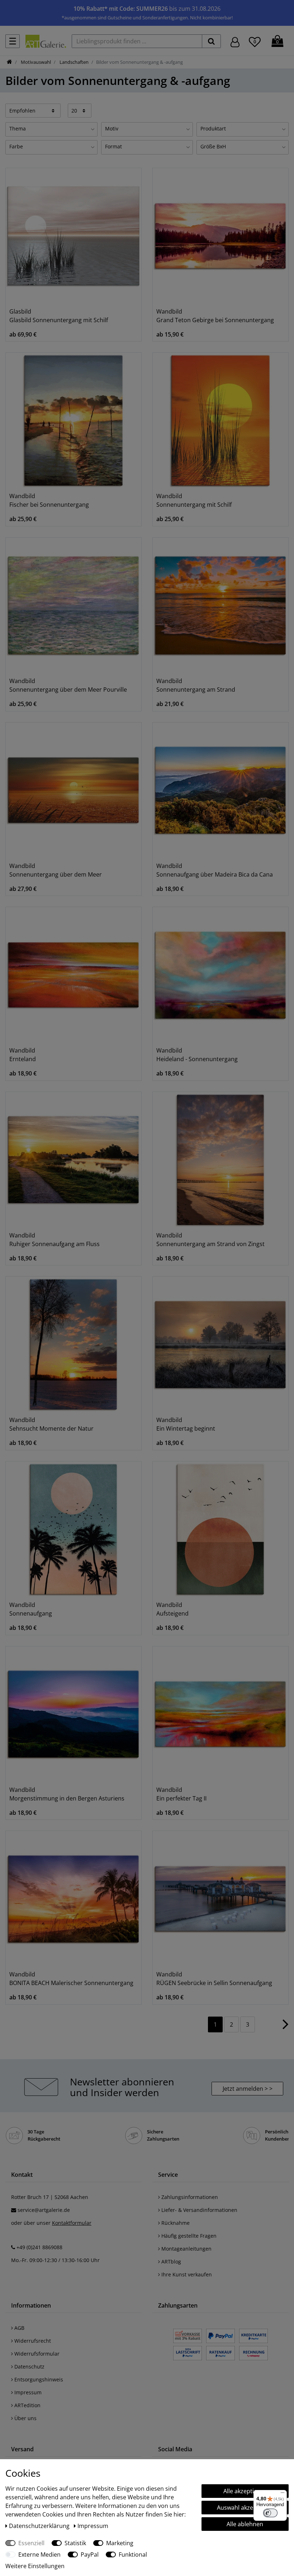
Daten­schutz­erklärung (40, 2526)
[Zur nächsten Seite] (286, 2028)
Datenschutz (29, 2367)
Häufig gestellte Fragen (188, 2236)
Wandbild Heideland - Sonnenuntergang (197, 1055)
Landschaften (73, 62)
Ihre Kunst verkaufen (186, 2274)
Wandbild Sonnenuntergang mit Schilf (194, 500)
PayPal (90, 2554)
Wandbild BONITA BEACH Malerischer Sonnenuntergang (71, 1979)
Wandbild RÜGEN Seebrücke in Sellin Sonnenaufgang (214, 1979)
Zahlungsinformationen (189, 2197)
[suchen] (211, 41)
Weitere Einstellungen (35, 2566)
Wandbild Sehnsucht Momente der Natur (51, 1424)
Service (168, 2175)
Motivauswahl (35, 62)
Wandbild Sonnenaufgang (31, 1609)
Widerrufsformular (36, 2354)
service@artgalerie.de (44, 2210)
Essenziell (31, 2543)
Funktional (133, 2554)
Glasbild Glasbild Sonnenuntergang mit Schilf (59, 316)
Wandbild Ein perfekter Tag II (181, 1794)
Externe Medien (39, 2554)
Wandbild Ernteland (23, 1055)
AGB (19, 2328)
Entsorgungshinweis (38, 2379)
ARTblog (170, 2262)
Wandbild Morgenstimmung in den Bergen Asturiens (67, 1794)
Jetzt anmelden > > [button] (248, 2089)
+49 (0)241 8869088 (39, 2247)
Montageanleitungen (186, 2249)
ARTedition (27, 2405)
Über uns (25, 2418)
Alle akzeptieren (245, 2491)
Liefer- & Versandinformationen (199, 2210)
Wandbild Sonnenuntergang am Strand (196, 685)
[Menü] (283, 2494)
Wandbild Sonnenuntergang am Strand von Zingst (210, 1240)
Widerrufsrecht (32, 2341)
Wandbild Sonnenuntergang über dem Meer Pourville (68, 685)
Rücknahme (175, 2223)
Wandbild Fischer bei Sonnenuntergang (49, 500)
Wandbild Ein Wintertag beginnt (186, 1424)
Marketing (120, 2543)
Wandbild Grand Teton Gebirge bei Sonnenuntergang (215, 316)
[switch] (270, 2513)
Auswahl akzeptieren (245, 2508)
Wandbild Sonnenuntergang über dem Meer (56, 870)
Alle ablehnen (245, 2524)
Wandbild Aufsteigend (172, 1609)
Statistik (75, 2543)
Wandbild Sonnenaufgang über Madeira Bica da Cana (215, 870)
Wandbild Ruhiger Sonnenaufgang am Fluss (54, 1240)
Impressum (27, 2392)
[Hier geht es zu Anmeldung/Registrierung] (235, 41)
